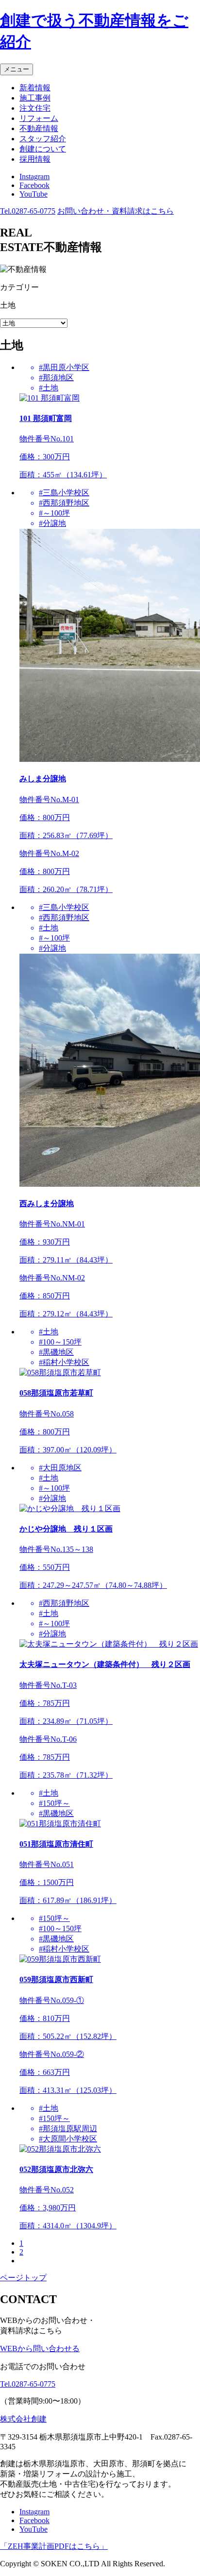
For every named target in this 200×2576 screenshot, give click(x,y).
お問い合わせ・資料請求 (116, 211)
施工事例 (35, 98)
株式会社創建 (23, 2419)
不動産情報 (39, 128)
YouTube (33, 194)
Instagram (34, 177)
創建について (43, 149)
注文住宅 (35, 108)
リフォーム (39, 118)
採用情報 (35, 159)
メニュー (17, 69)
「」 (54, 2546)
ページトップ (23, 2278)
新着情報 (35, 88)
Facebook (34, 185)
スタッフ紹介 (43, 139)
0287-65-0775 (28, 211)
